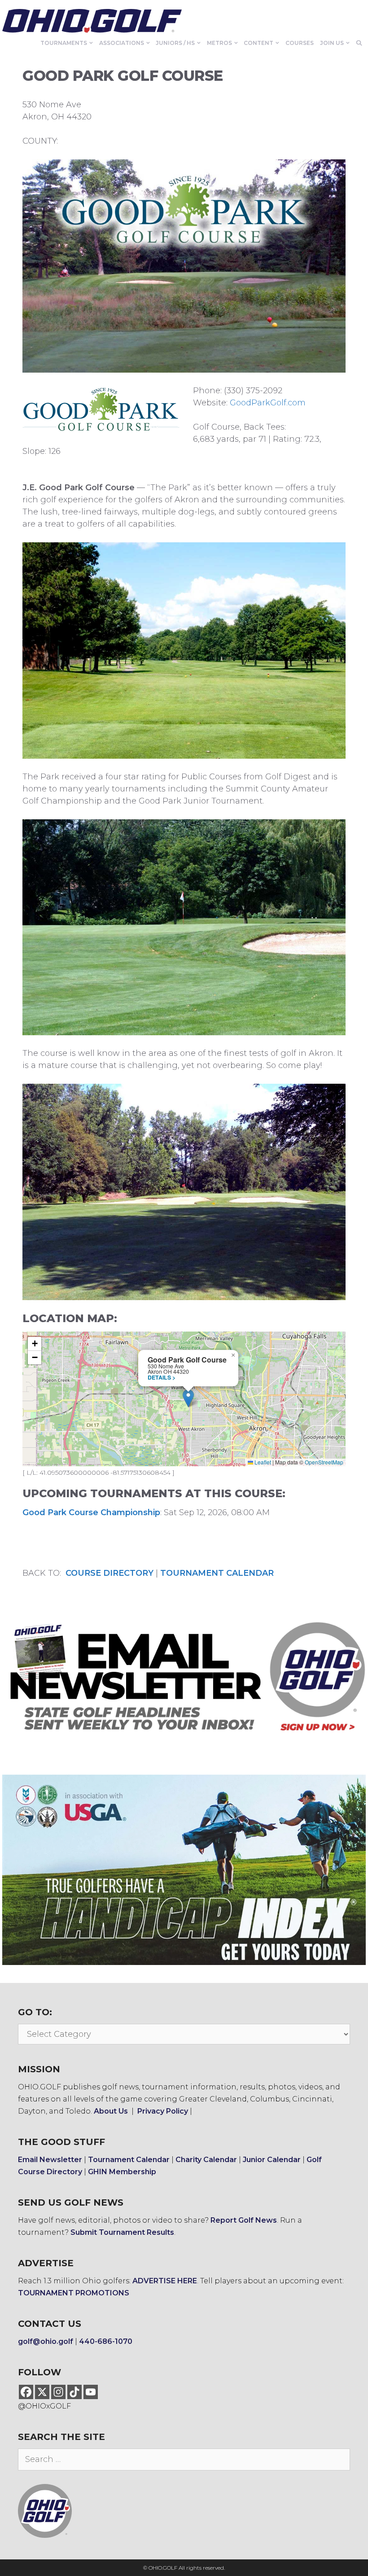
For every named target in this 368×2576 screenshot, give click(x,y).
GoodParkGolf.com (268, 403)
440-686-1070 (106, 2341)
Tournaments (64, 43)
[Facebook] (26, 2392)
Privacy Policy (163, 2111)
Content (258, 43)
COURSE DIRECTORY (110, 1573)
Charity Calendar (206, 2160)
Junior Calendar (272, 2160)
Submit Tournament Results (122, 2232)
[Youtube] (91, 2392)
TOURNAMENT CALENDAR (217, 1573)
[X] (42, 2392)
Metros (219, 43)
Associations (122, 43)
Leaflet (262, 1462)
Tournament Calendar (129, 2160)
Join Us (332, 43)
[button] (188, 1398)
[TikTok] (74, 2392)
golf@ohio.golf (46, 2341)
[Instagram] (58, 2392)
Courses (300, 43)
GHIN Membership (122, 2172)
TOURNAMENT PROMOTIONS (74, 2293)
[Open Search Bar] (359, 43)
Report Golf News (244, 2220)
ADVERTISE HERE (165, 2281)
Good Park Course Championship (91, 1512)
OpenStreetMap (324, 1462)
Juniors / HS (175, 43)
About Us (111, 2111)
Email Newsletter (50, 2160)
